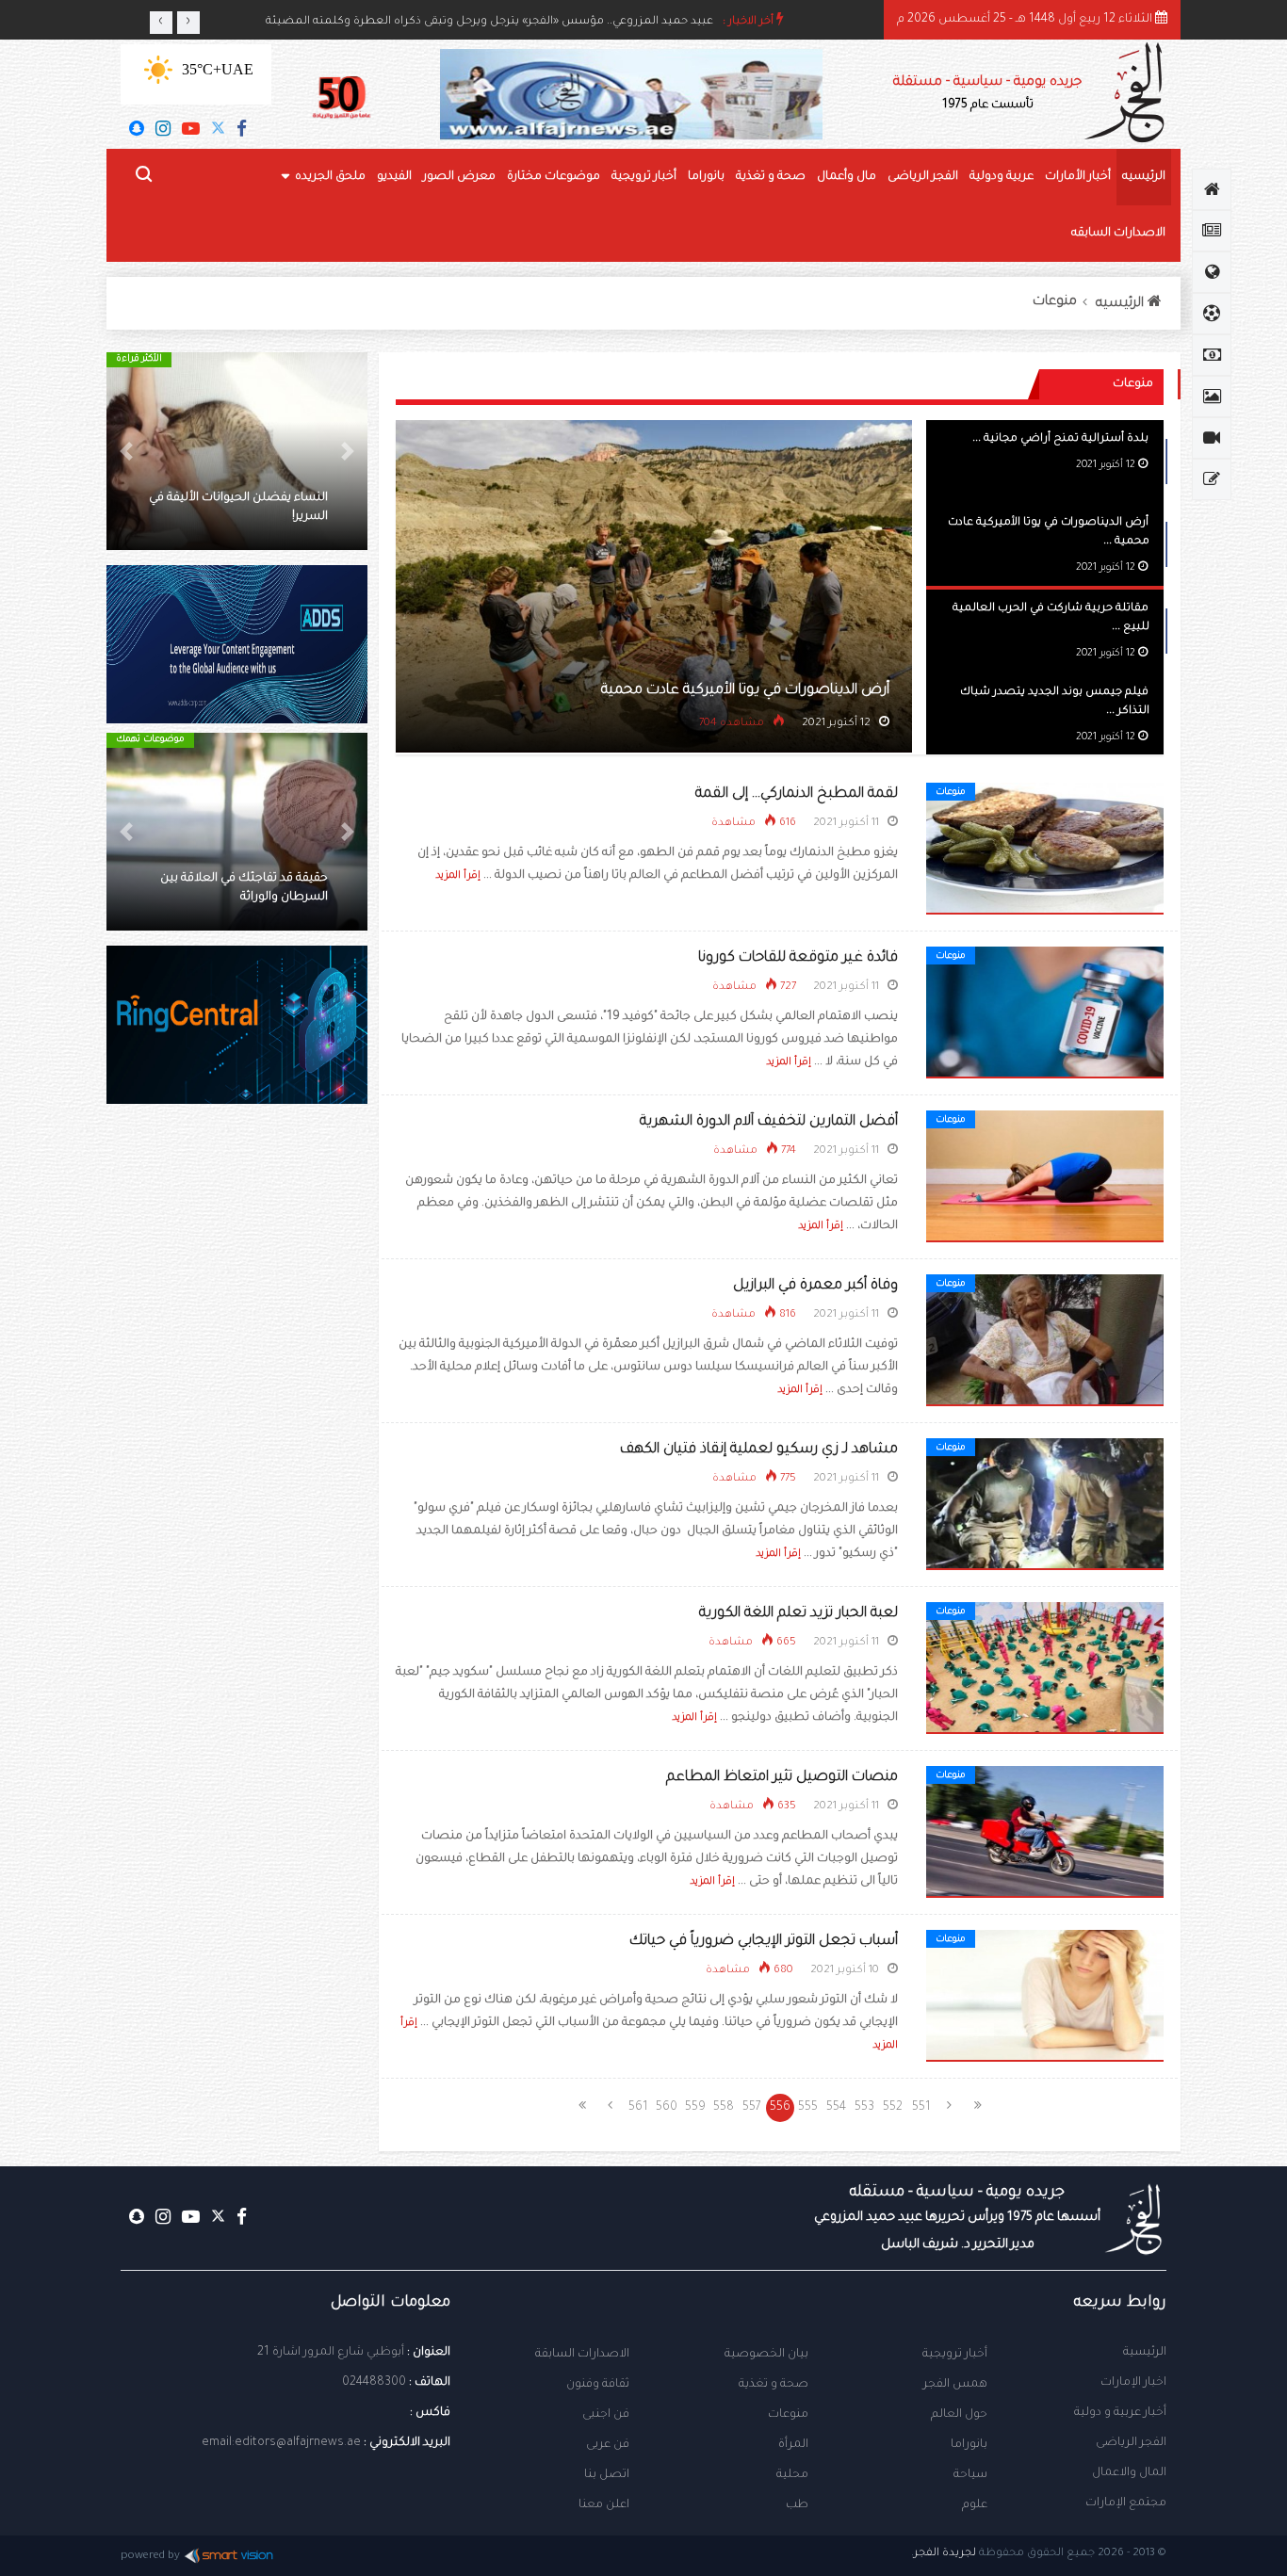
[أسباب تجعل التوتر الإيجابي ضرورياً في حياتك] (1045, 1997)
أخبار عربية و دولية (1120, 2413)
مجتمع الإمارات (1126, 2503)
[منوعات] (1212, 479)
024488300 (374, 2383)
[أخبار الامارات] (1212, 231)
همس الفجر (955, 2385)
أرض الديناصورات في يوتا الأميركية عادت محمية (745, 691)
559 (695, 2108)
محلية (792, 2475)
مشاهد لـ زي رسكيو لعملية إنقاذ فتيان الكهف (759, 1450)
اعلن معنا (604, 2505)
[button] (348, 451)
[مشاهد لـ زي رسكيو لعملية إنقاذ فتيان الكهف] (1045, 1505)
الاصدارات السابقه (1118, 234)
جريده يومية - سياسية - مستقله (957, 2218)
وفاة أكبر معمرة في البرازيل (815, 1286)
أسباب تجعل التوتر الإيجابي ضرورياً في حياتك (764, 1942)
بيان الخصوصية (766, 2355)
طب (797, 2505)
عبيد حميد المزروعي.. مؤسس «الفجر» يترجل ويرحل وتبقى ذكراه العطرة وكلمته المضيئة (489, 22)
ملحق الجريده (330, 177)
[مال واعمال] (1212, 355)
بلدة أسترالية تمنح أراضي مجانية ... (1060, 439)
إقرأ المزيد (458, 876)
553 (864, 2108)
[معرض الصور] (1212, 397)
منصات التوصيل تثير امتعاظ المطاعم (782, 1778)
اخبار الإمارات (1133, 2383)
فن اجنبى (606, 2415)
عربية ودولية (1002, 177)
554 (836, 2108)
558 (724, 2108)
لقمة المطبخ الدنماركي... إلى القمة (797, 794)
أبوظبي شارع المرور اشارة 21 (331, 2353)
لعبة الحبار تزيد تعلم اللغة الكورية (798, 1614)
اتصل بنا (607, 2475)
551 (921, 2108)
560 (667, 2108)
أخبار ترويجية (644, 177)
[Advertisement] (237, 1441)
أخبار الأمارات (1078, 177)
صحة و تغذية (771, 177)
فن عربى (608, 2445)
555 (808, 2108)
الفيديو (394, 177)
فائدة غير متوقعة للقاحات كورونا (798, 958)
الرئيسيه (1144, 177)
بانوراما (706, 177)
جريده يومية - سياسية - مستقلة (987, 94)
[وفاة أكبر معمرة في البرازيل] (1045, 1341)
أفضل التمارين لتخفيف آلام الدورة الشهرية (769, 1122)
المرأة (793, 2445)
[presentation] (161, 23)
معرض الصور (459, 177)
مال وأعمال (847, 177)
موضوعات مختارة (554, 177)
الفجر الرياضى (923, 177)
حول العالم (959, 2415)
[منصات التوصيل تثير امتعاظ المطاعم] (1045, 1833)
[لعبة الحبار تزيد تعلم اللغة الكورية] (1045, 1669)
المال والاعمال (1129, 2473)
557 (752, 2108)
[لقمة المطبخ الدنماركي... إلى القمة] (1045, 850)
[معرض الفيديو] (1212, 438)
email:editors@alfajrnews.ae (281, 2443)
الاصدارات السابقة (582, 2355)
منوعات (1055, 302)
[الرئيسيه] (1212, 189)
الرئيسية (1145, 2353)
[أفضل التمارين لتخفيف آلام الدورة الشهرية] (1045, 1177)
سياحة (970, 2475)
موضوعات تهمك (150, 740)
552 (893, 2108)
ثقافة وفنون (598, 2385)
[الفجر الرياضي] (1212, 314)
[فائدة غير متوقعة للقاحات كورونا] (1045, 1013)
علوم (975, 2505)
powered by (150, 2557)
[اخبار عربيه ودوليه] (1212, 272)
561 (638, 2108)
